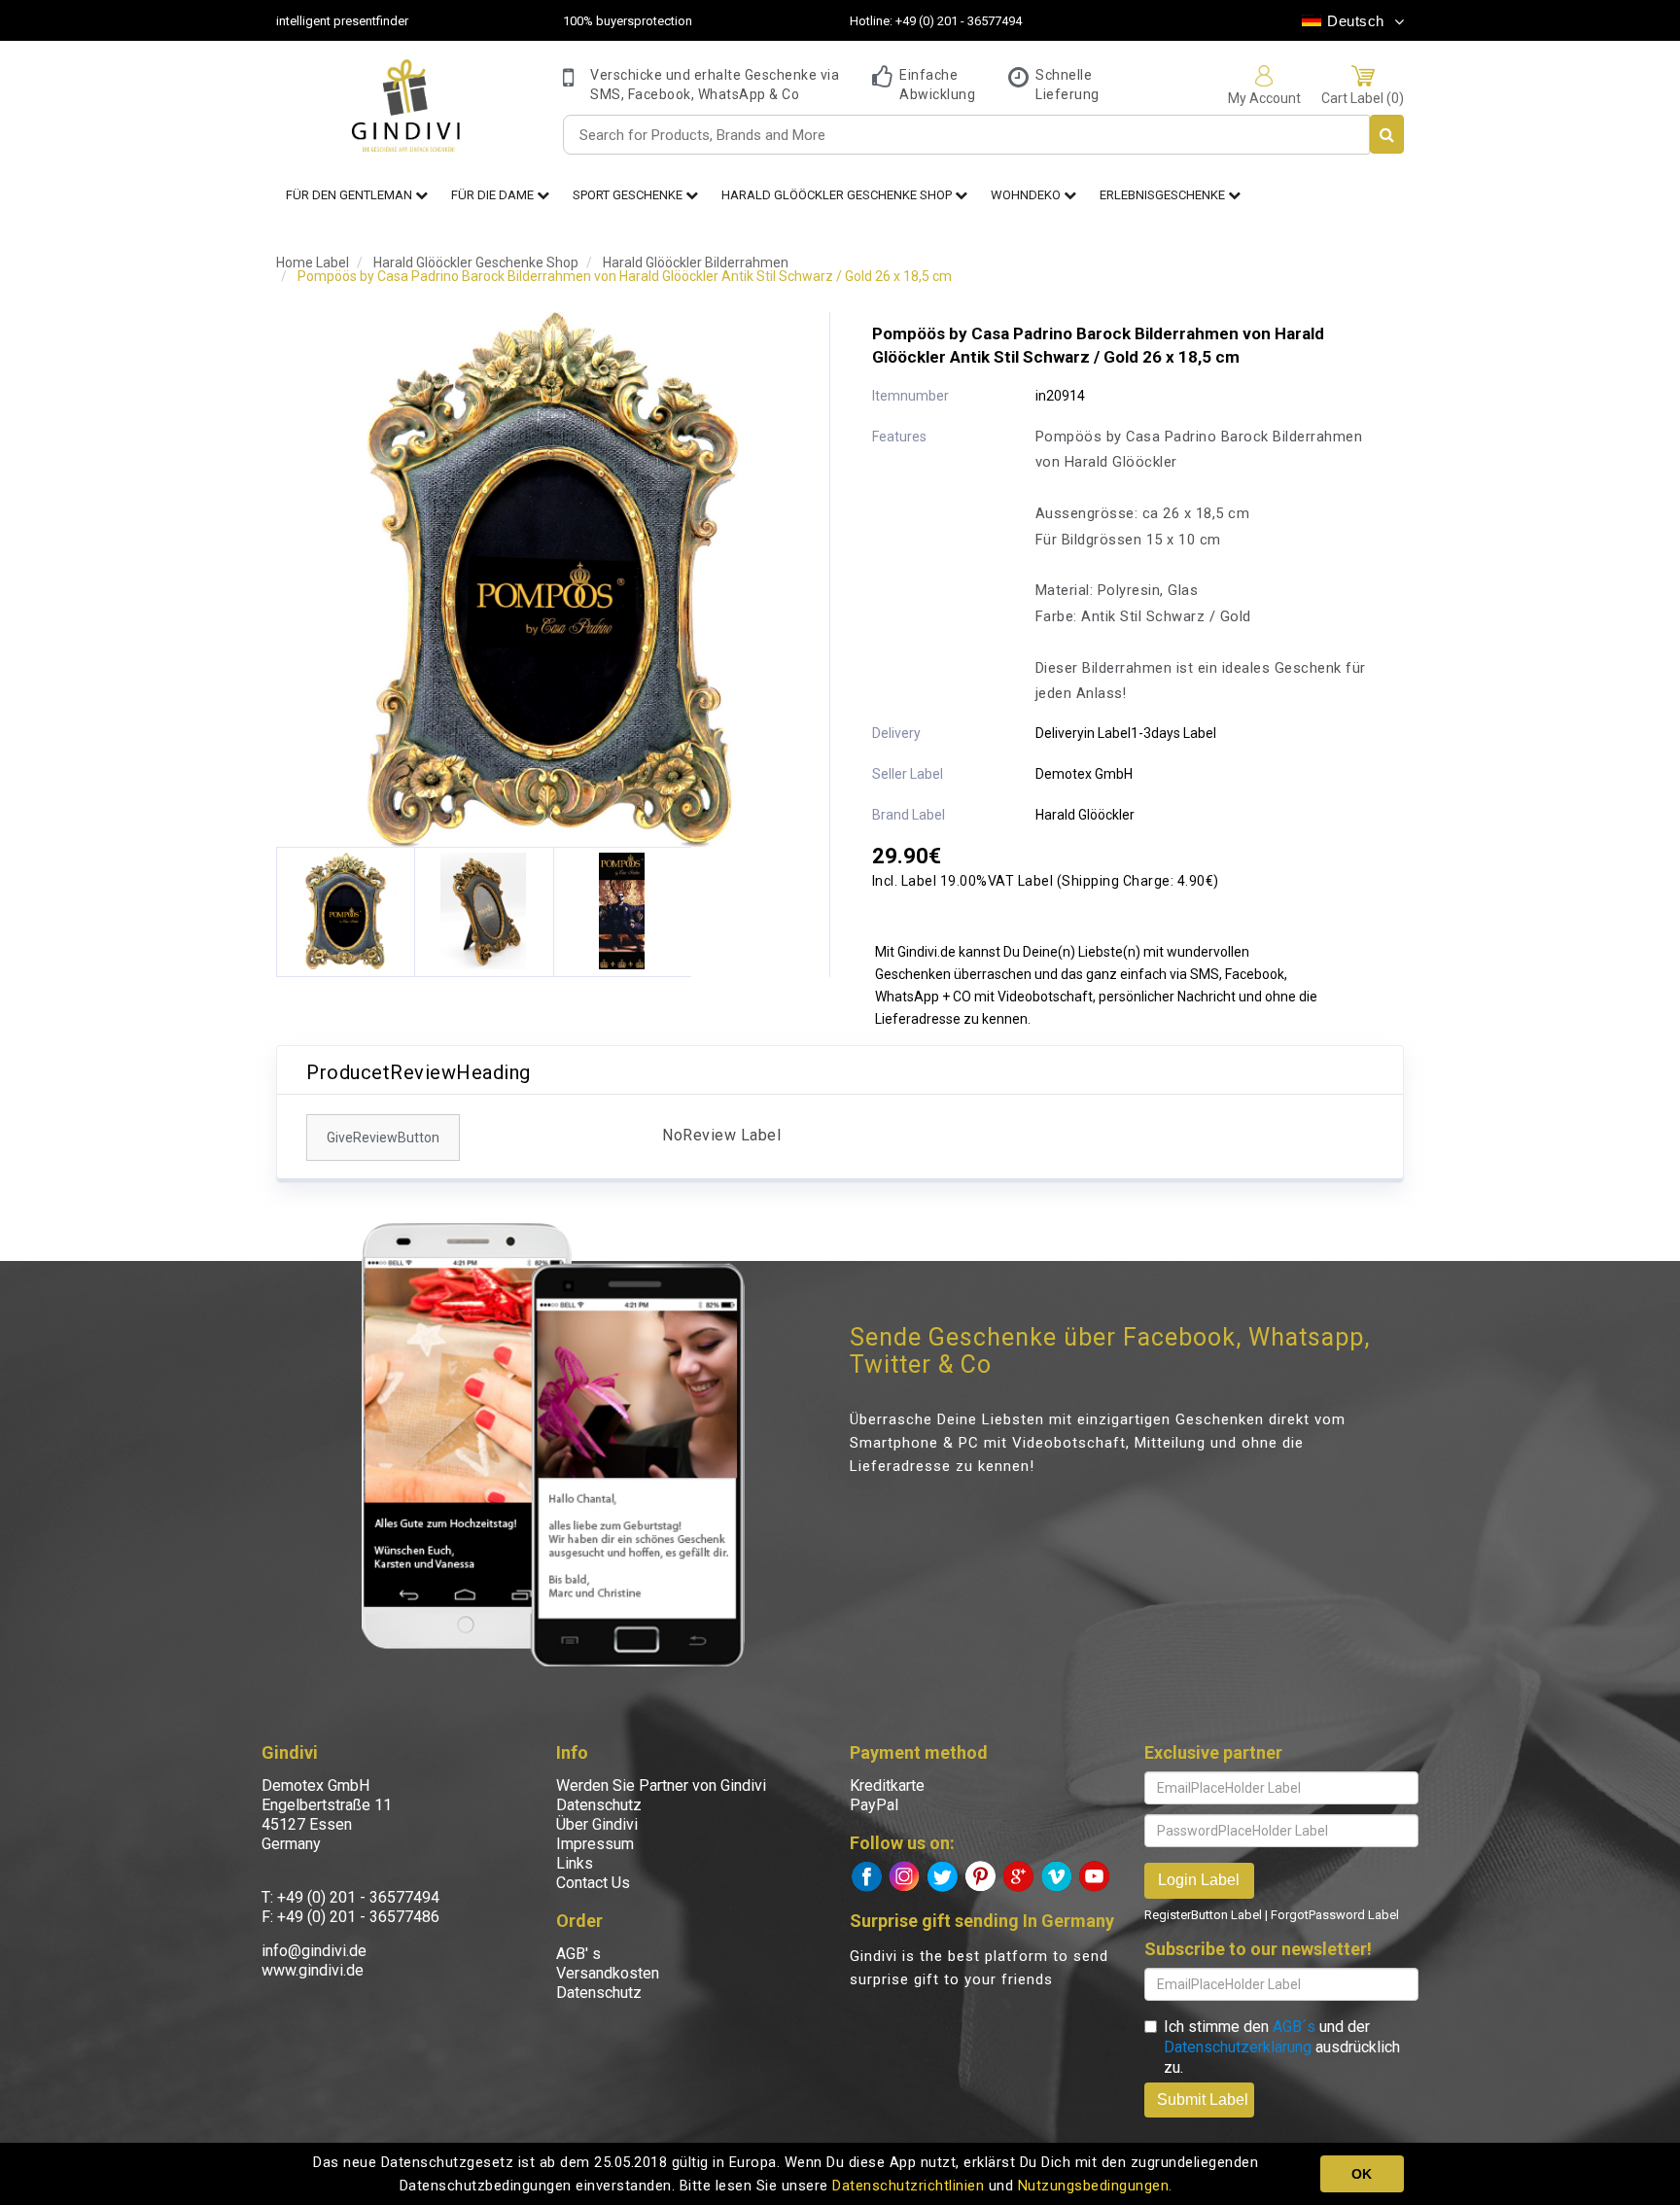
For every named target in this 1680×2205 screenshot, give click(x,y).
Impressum (595, 1844)
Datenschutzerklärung (1238, 2047)
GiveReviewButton (383, 1137)
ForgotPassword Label (1335, 1915)
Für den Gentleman (350, 195)
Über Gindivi (597, 1824)
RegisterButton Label (1203, 1915)
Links (575, 1863)
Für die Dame (494, 195)
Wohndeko (1027, 195)
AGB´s (1294, 2027)
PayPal (874, 1805)
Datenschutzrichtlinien (908, 2186)
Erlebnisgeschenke (1164, 195)
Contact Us (593, 1883)
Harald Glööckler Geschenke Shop (838, 195)
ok (1362, 2174)
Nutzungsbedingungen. (1095, 2186)
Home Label (313, 262)
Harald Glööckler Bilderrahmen (696, 262)
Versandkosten (608, 1973)
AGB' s (578, 1954)
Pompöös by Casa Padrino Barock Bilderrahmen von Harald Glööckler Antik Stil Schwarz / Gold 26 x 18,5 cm (625, 276)
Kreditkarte (887, 1785)
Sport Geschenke (629, 195)
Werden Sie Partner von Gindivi (661, 1785)
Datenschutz (599, 1805)
